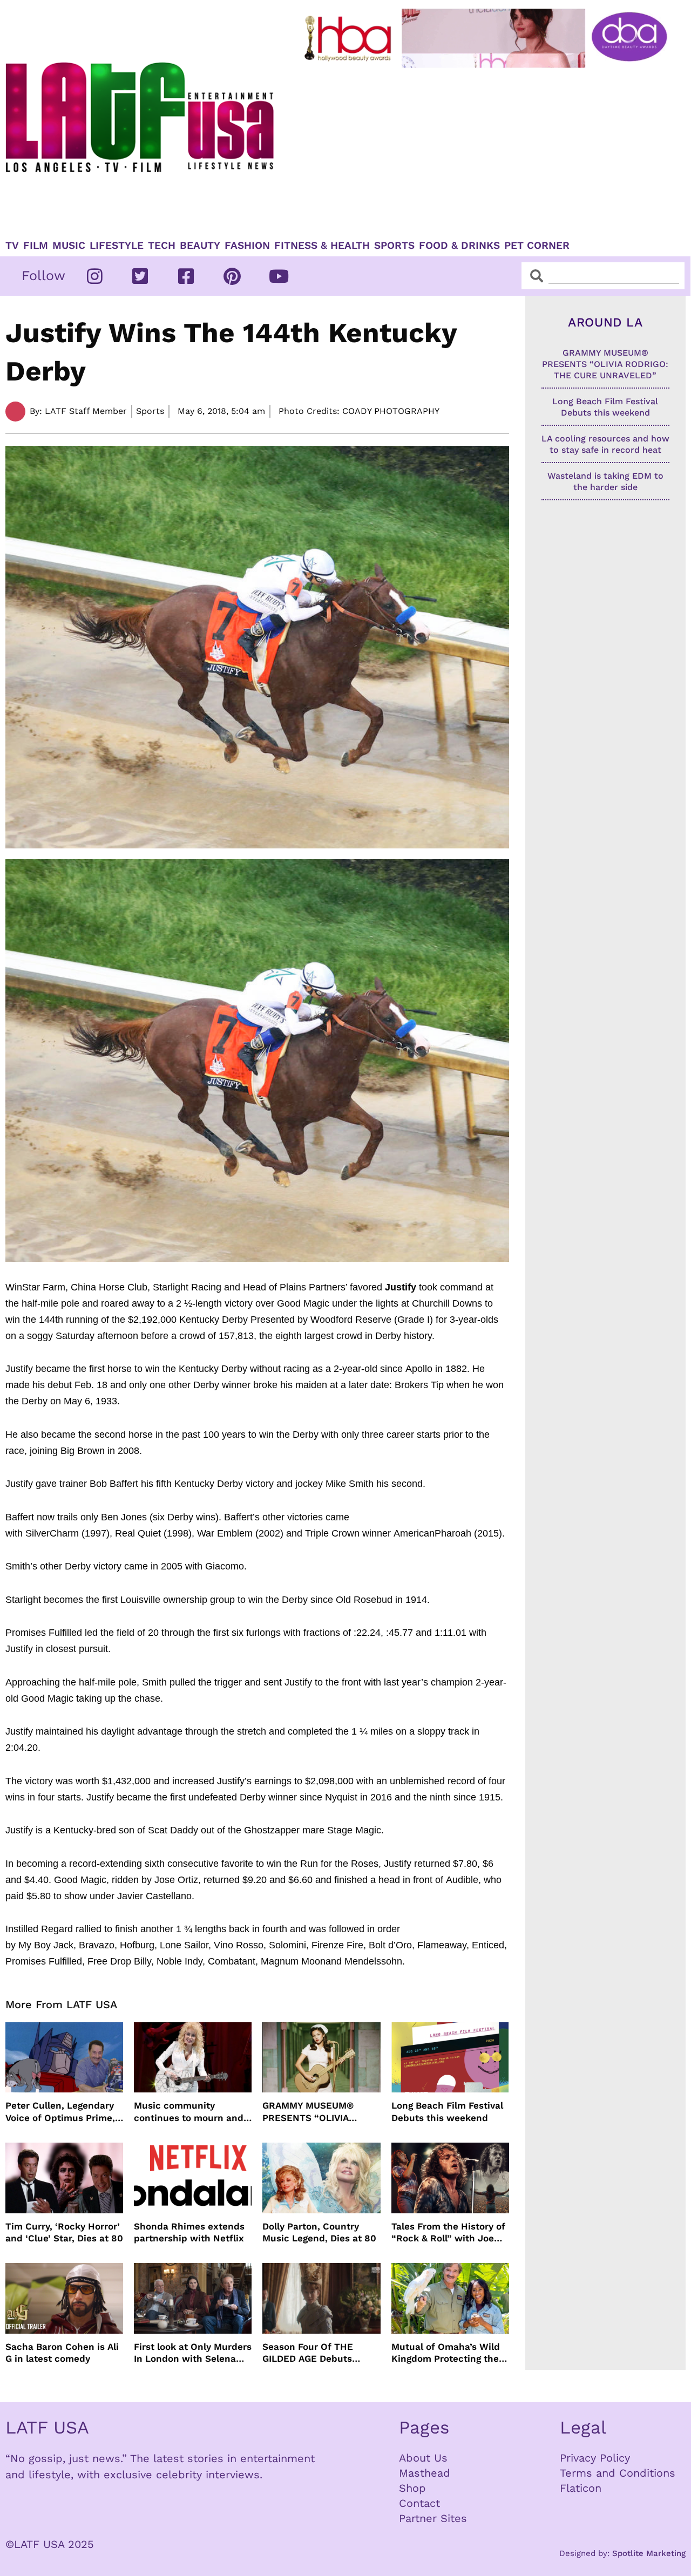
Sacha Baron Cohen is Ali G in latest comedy (62, 2353)
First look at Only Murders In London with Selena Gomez (193, 2353)
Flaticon (581, 2488)
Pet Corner (537, 246)
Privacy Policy (595, 2458)
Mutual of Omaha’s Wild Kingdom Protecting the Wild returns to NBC (446, 2353)
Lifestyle (117, 246)
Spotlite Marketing (649, 2553)
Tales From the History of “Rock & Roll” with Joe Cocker (448, 2232)
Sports (394, 246)
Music (69, 246)
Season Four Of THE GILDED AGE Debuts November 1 (308, 2353)
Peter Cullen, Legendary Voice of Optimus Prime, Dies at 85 (60, 2112)
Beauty (200, 246)
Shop (412, 2488)
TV (12, 246)
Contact (419, 2503)
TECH (162, 246)
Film (36, 246)
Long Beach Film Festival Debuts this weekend (447, 2111)
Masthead (425, 2473)
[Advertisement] (488, 149)
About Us (423, 2458)
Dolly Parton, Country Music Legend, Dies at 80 (319, 2232)
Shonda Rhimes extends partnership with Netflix (189, 2232)
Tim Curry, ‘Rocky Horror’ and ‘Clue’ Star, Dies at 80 (64, 2232)
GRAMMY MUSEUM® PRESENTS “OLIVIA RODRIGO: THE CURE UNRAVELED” (310, 2112)
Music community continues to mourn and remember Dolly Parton (189, 2112)
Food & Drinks (459, 246)
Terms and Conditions (618, 2473)
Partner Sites (433, 2518)
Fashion (247, 246)
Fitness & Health (322, 246)
